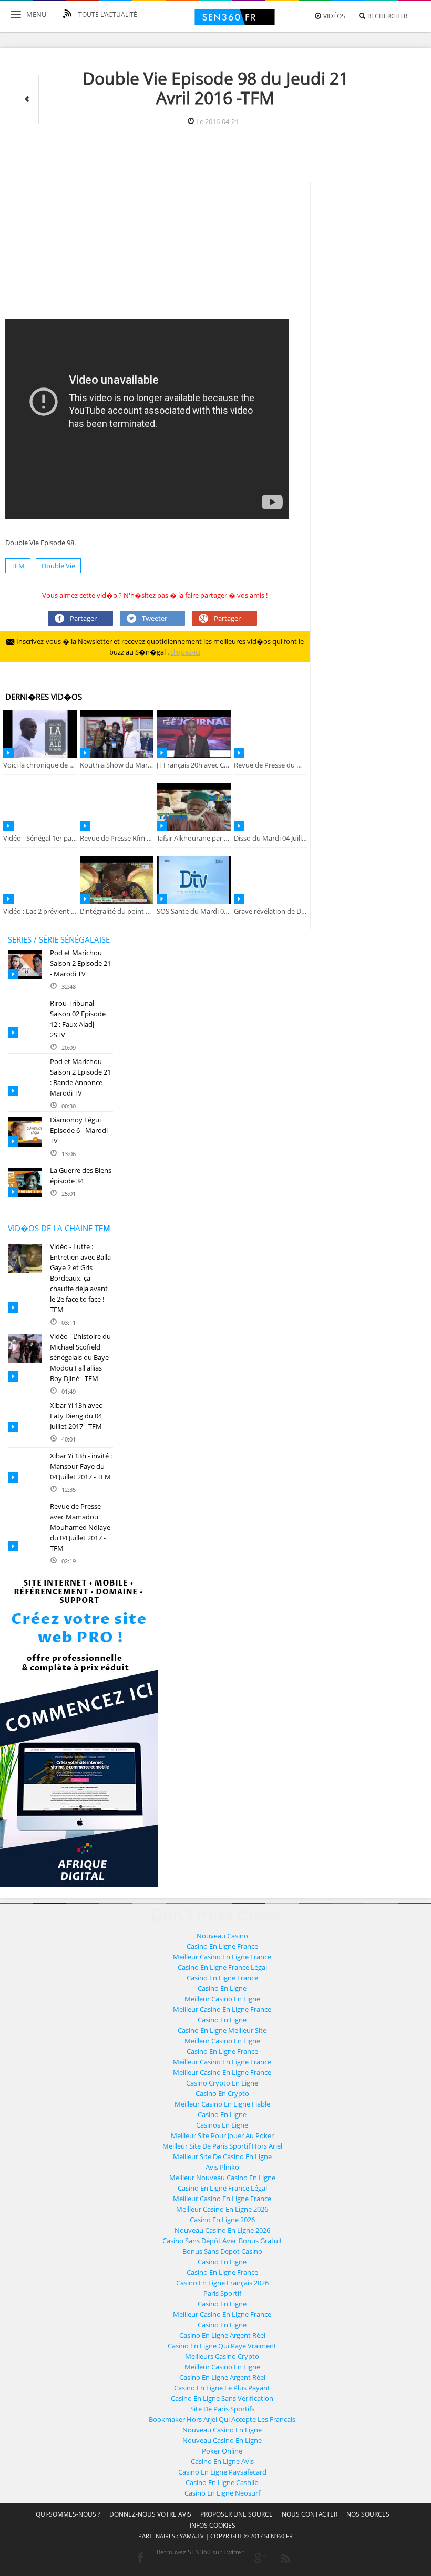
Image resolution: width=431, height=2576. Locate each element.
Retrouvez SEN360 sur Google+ (260, 2558)
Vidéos (333, 16)
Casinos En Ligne (222, 2125)
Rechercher (387, 16)
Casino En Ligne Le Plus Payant (222, 2388)
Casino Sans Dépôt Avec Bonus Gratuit (222, 2241)
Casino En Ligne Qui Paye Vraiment (222, 2346)
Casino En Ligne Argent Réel (222, 2335)
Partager (83, 618)
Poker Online (222, 2451)
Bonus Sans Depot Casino (222, 2251)
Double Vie (58, 566)
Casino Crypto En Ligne (222, 2083)
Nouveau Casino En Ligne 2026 (222, 2230)
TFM (18, 566)
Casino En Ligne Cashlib (222, 2482)
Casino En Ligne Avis (222, 2461)
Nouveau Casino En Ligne (222, 2430)
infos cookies (213, 2525)
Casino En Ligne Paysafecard (222, 2472)
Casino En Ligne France (222, 1946)
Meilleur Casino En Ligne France (222, 1957)
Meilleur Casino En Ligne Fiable (222, 2104)
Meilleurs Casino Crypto (222, 2356)
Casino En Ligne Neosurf (222, 2493)
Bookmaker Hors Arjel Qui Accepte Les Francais (222, 2419)
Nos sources (368, 2514)
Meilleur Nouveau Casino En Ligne (222, 2178)
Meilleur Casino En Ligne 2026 (222, 2209)
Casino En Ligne (222, 1988)
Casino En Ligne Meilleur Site (222, 2030)
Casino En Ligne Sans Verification (222, 2398)
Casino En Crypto (222, 2093)
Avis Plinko (222, 2167)
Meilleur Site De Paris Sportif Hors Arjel (222, 2146)
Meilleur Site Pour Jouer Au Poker (222, 2135)
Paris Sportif (222, 2293)
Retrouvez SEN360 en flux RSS (286, 2558)
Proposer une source (237, 2514)
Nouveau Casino (222, 1936)
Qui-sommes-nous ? (68, 2514)
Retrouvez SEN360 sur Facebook (140, 2558)
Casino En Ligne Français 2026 (222, 2283)
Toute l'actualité (107, 14)
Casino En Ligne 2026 (222, 2220)
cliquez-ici (185, 652)
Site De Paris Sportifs (222, 2409)
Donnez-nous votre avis (150, 2514)
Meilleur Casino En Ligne (222, 1999)
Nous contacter (310, 2514)
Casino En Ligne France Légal (222, 1967)
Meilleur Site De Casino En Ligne (222, 2156)
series (20, 939)
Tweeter (155, 618)
